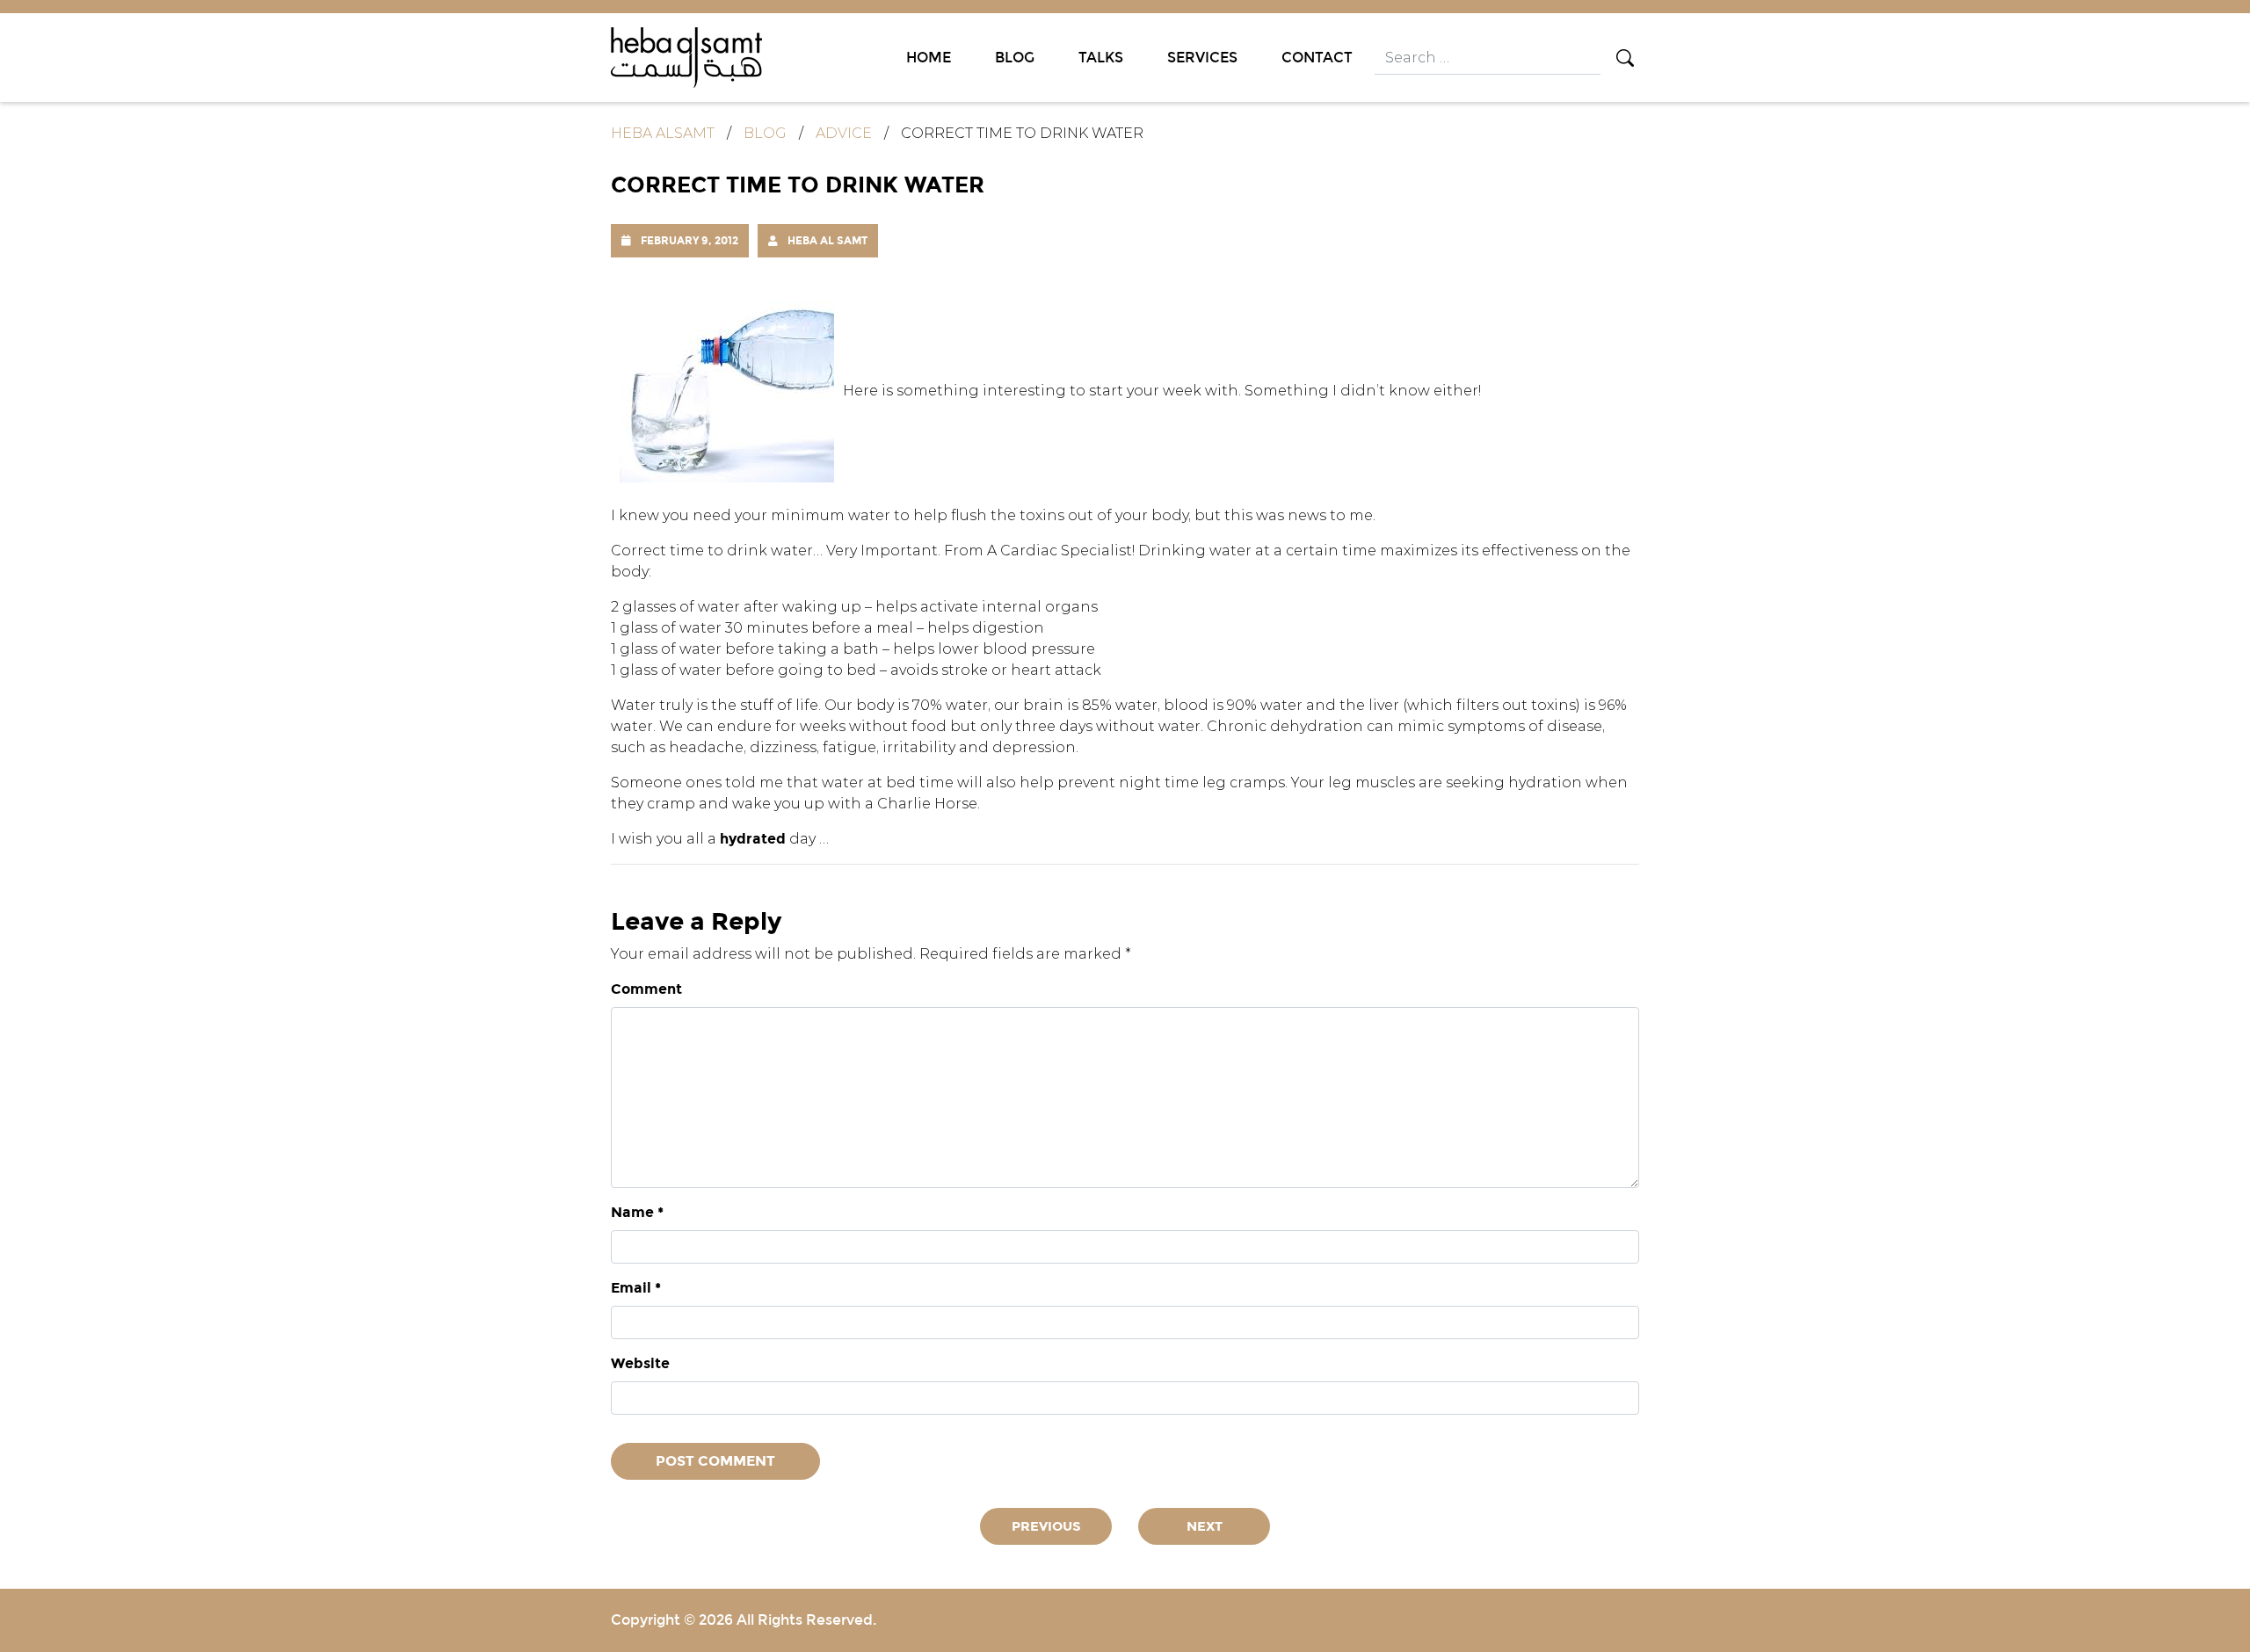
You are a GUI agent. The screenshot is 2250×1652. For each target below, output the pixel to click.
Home (929, 58)
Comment (646, 989)
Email (636, 1288)
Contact (1317, 58)
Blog (1015, 58)
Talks (1101, 58)
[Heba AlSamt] (686, 57)
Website (640, 1363)
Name (637, 1212)
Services (1202, 58)
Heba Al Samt (827, 240)
